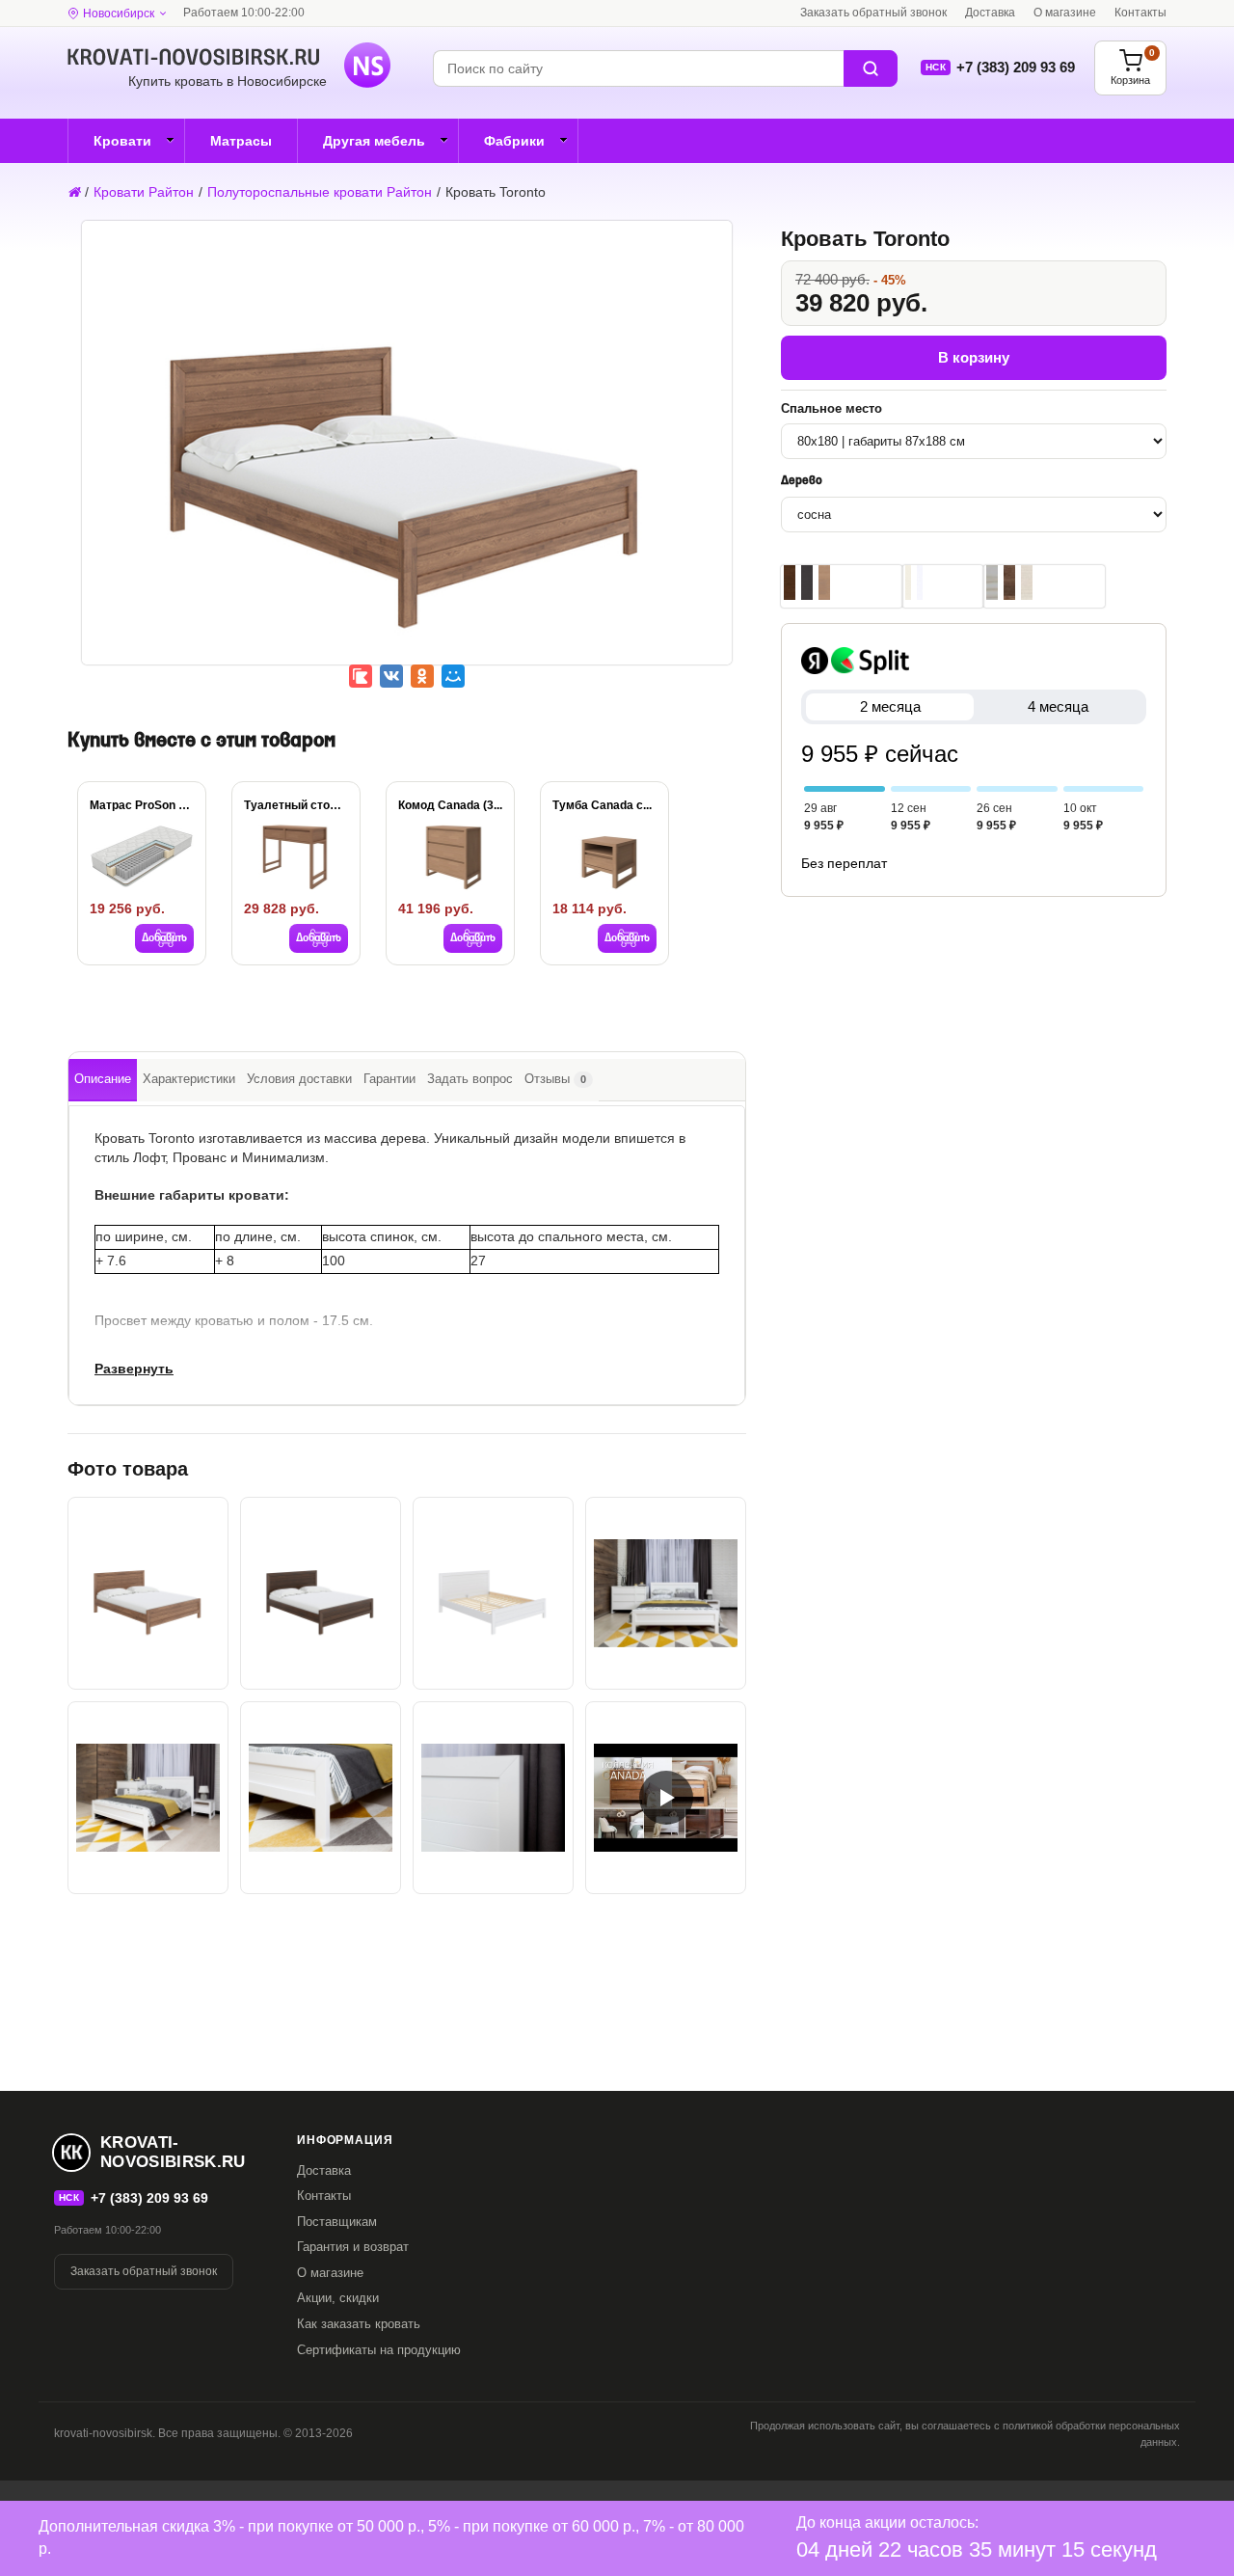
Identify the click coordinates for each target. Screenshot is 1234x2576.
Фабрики (514, 141)
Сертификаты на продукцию (379, 2350)
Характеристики (189, 1079)
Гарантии (389, 1079)
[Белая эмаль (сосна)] (920, 583)
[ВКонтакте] (391, 676)
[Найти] (871, 68)
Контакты (1140, 13)
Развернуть (134, 1369)
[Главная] (74, 192)
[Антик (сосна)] (824, 583)
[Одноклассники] (422, 676)
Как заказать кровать (359, 2324)
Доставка (990, 13)
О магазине (1065, 13)
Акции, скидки (338, 2298)
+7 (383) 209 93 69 (1016, 67)
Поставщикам (337, 2222)
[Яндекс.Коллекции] (361, 676)
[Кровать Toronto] (321, 1593)
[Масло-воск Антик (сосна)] (1009, 583)
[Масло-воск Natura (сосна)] (1027, 583)
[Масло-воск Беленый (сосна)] (992, 583)
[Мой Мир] (453, 676)
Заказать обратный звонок (873, 13)
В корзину (974, 357)
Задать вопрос (470, 1079)
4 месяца (1058, 706)
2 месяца (890, 706)
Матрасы (241, 141)
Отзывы (555, 1079)
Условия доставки (299, 1079)
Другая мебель (374, 141)
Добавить (164, 938)
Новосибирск (119, 14)
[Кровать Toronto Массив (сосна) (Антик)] (407, 456)
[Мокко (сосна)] (790, 583)
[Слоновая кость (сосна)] (908, 583)
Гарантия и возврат (353, 2247)
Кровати (122, 141)
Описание (103, 1079)
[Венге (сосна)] (807, 583)
